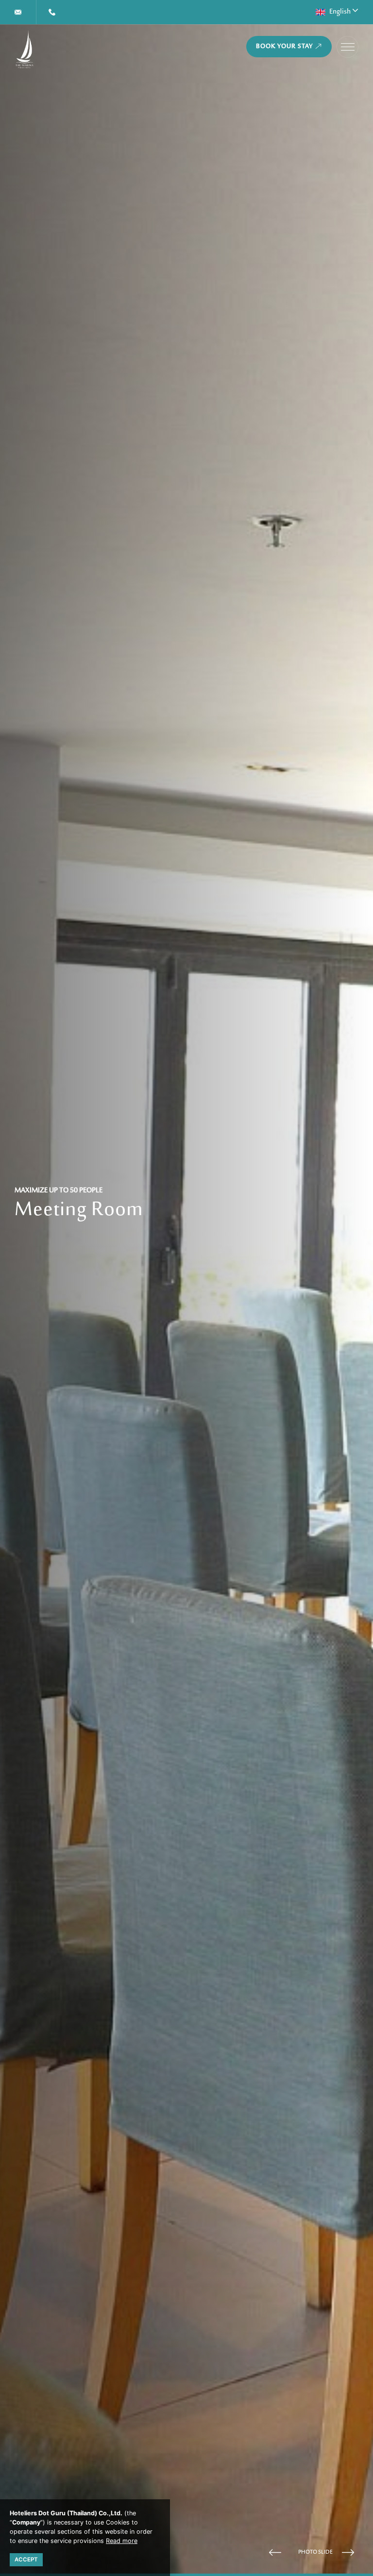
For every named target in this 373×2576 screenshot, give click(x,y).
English (340, 12)
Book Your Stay (285, 47)
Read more (122, 2541)
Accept (26, 2559)
